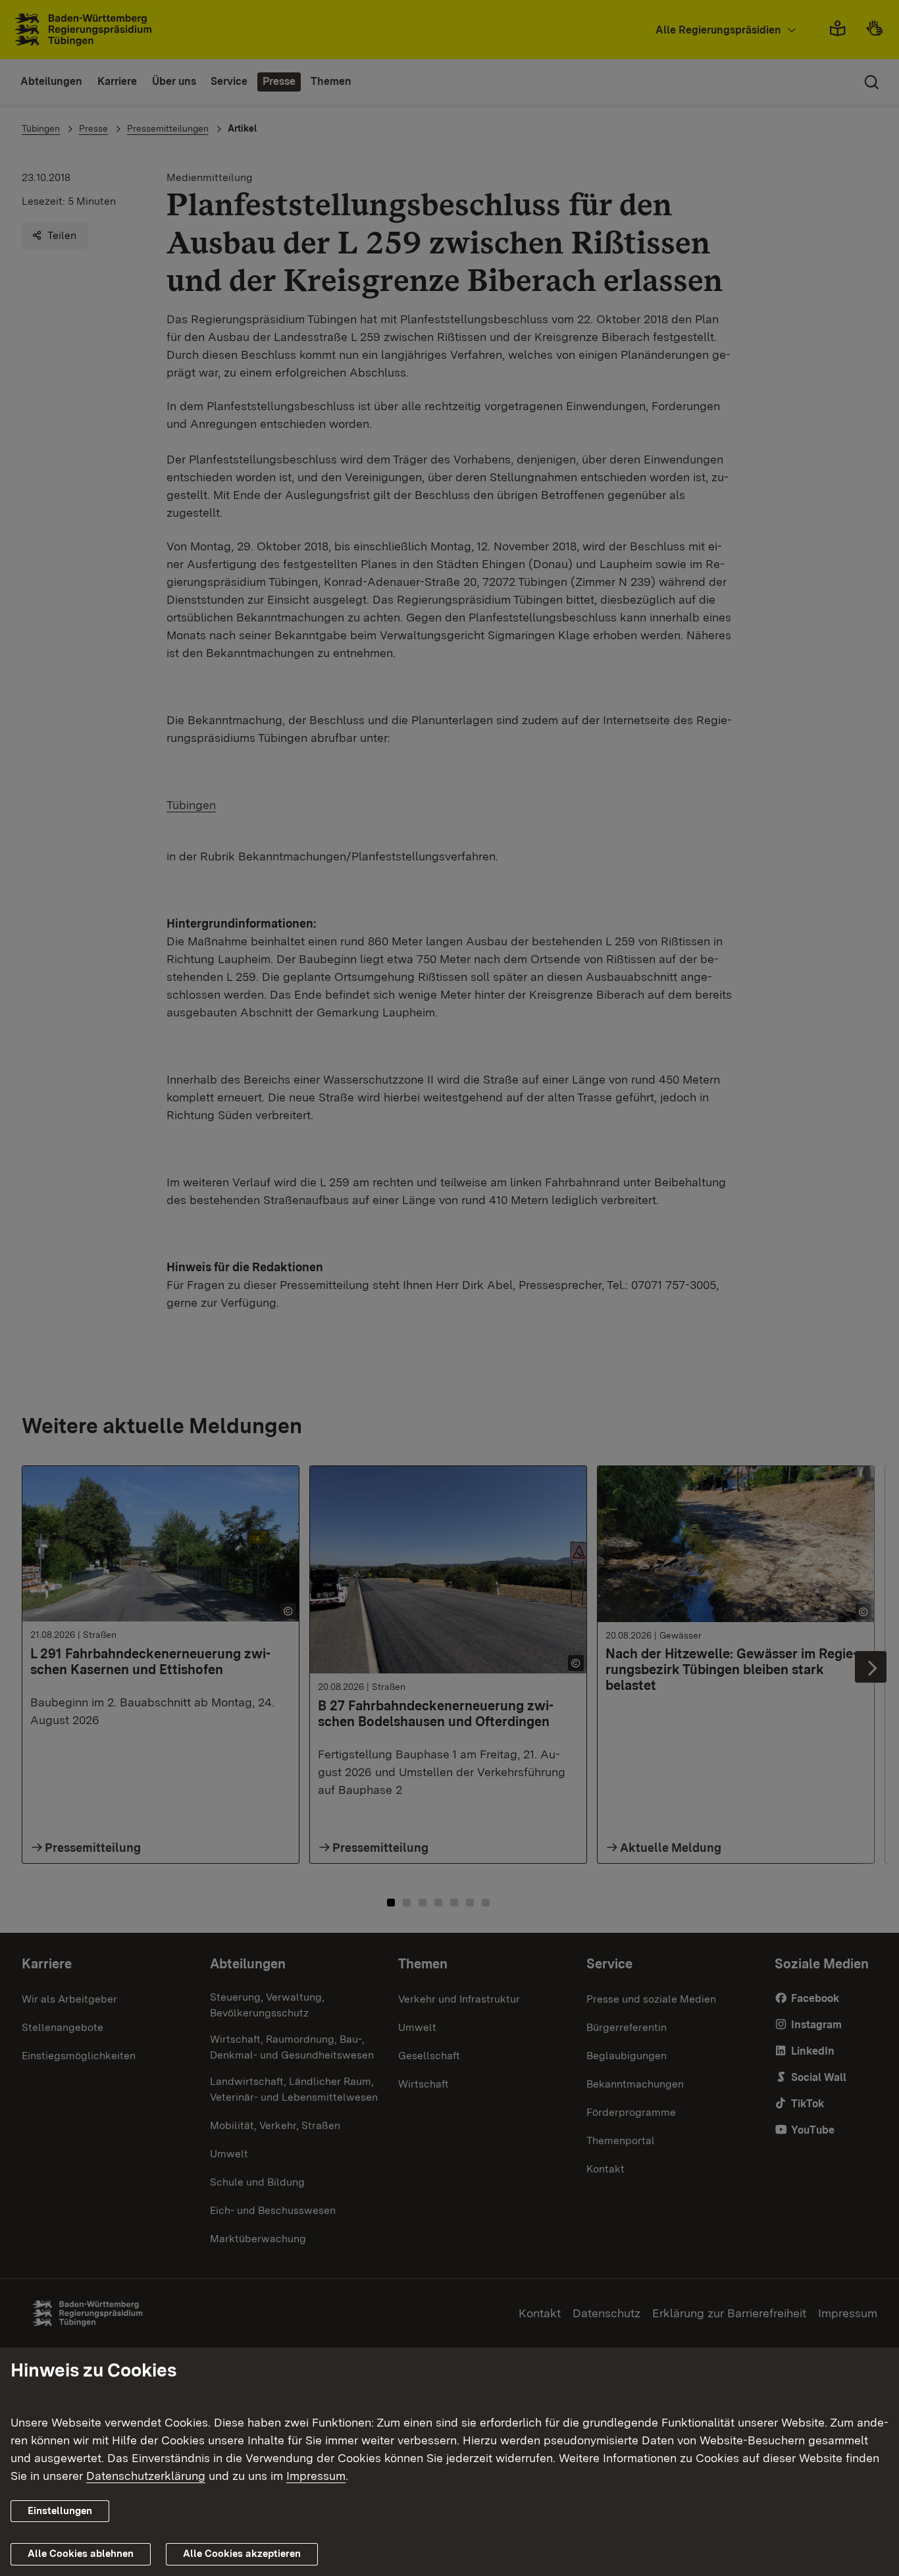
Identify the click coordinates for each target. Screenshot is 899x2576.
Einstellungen (60, 2511)
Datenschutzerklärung (146, 2476)
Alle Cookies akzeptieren (242, 2554)
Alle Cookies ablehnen (81, 2554)
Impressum (316, 2476)
